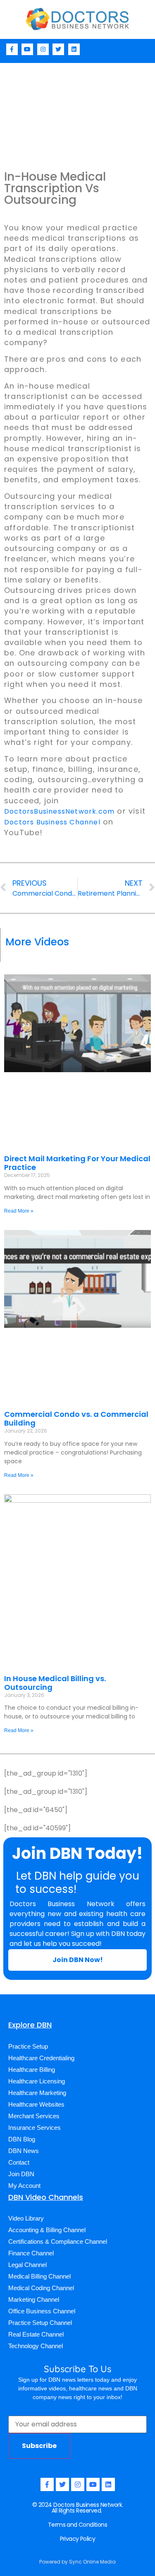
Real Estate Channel (36, 2334)
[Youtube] (27, 49)
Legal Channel (27, 2265)
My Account (24, 2186)
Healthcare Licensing (37, 2081)
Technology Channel (36, 2346)
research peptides (110, 1891)
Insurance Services (35, 2128)
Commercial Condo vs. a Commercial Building (76, 1419)
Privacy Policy (78, 2539)
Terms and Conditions (77, 2525)
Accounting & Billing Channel (47, 2230)
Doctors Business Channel (52, 822)
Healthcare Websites (36, 2104)
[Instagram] (43, 49)
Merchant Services (34, 2116)
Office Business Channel (42, 2311)
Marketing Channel (34, 2299)
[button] (147, 49)
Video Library (26, 2218)
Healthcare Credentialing (41, 2058)
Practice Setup (28, 2046)
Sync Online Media (92, 2562)
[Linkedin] (74, 49)
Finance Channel (31, 2253)
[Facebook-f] (12, 49)
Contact (19, 2162)
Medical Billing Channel (39, 2276)
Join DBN (21, 2174)
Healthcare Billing (32, 2070)
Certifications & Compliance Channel (58, 2241)
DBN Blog (22, 2139)
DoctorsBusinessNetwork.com (59, 811)
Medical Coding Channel (41, 2288)
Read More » (19, 1211)
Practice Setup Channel (40, 2323)
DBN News (24, 2151)
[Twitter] (58, 49)
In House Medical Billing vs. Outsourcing (55, 1683)
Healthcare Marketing (37, 2093)
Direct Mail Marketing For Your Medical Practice (77, 1163)
